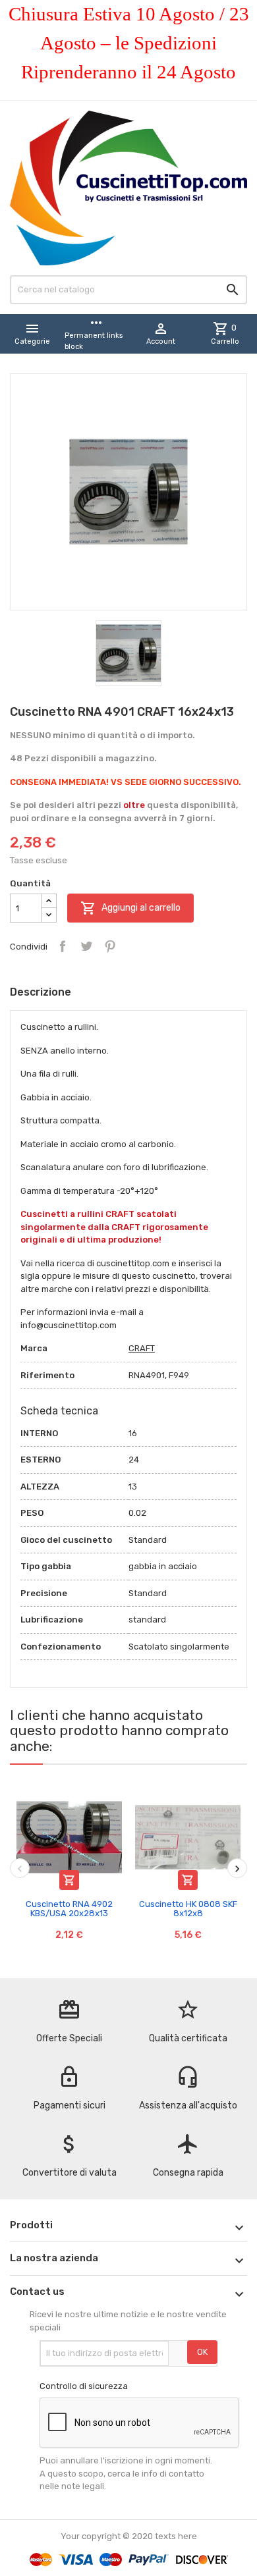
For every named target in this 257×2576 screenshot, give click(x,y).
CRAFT (142, 1348)
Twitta (86, 946)
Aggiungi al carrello (130, 908)
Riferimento (47, 1375)
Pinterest (110, 946)
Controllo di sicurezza (84, 2386)
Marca (34, 1348)
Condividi (63, 946)
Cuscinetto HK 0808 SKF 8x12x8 (188, 1909)
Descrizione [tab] (41, 992)
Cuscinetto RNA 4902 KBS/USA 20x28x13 (69, 1909)
